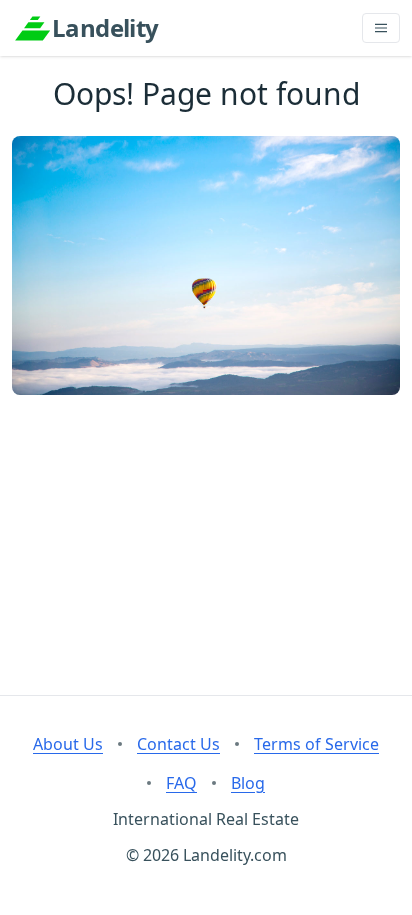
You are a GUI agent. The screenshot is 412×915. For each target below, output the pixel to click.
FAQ (181, 783)
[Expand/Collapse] (381, 28)
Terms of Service (316, 744)
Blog (248, 783)
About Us (68, 744)
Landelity (105, 28)
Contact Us (178, 744)
